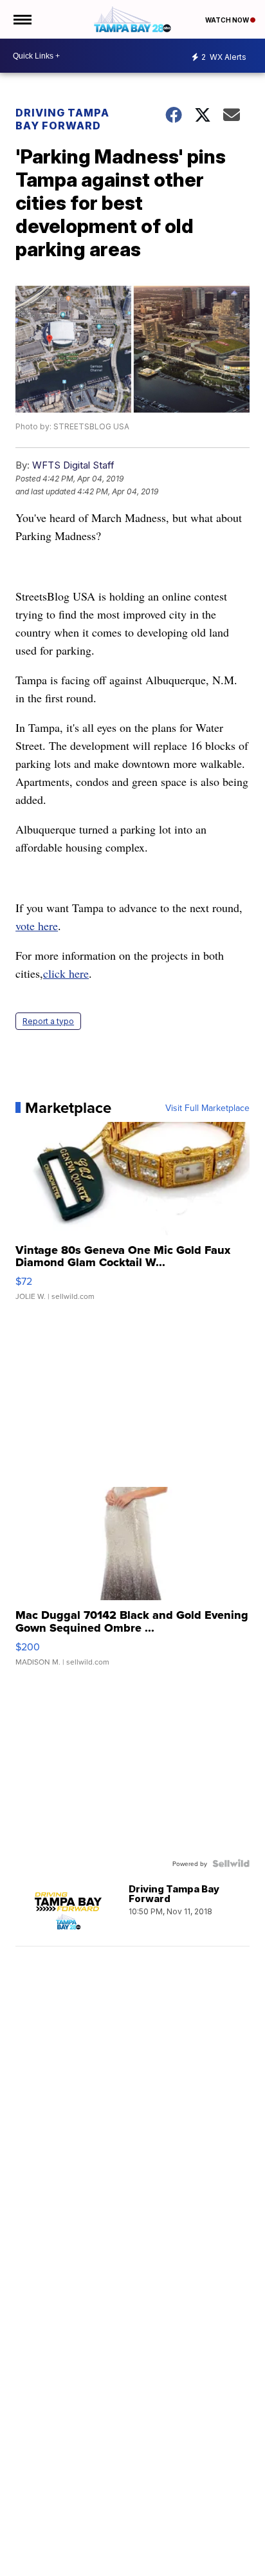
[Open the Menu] (22, 19)
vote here (37, 926)
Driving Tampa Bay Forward (62, 119)
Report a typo (48, 1021)
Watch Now (228, 20)
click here (66, 973)
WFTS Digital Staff (73, 465)
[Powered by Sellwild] (231, 1863)
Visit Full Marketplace (207, 1108)
